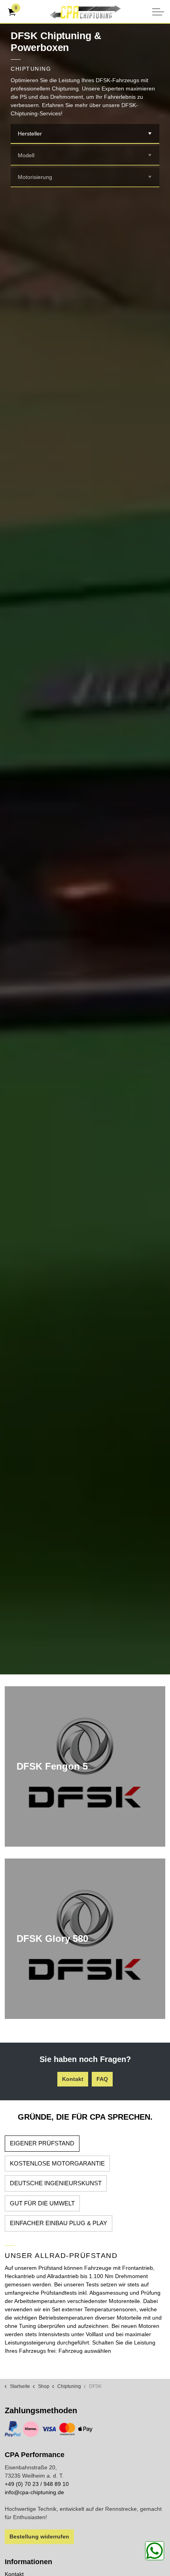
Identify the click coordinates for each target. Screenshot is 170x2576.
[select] (150, 134)
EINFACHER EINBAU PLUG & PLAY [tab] (59, 2223)
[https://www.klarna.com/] (31, 2429)
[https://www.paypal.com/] (13, 2429)
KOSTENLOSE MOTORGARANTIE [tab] (57, 2163)
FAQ (102, 2079)
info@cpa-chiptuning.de (34, 2492)
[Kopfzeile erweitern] (158, 12)
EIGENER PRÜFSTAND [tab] (42, 2143)
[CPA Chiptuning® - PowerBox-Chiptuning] (85, 12)
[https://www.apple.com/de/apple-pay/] (85, 2429)
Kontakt (73, 2079)
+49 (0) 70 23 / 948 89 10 (37, 2484)
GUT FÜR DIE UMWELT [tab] (42, 2203)
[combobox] (85, 134)
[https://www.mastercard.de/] (67, 2429)
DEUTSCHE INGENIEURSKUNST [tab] (56, 2183)
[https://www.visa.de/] (49, 2429)
